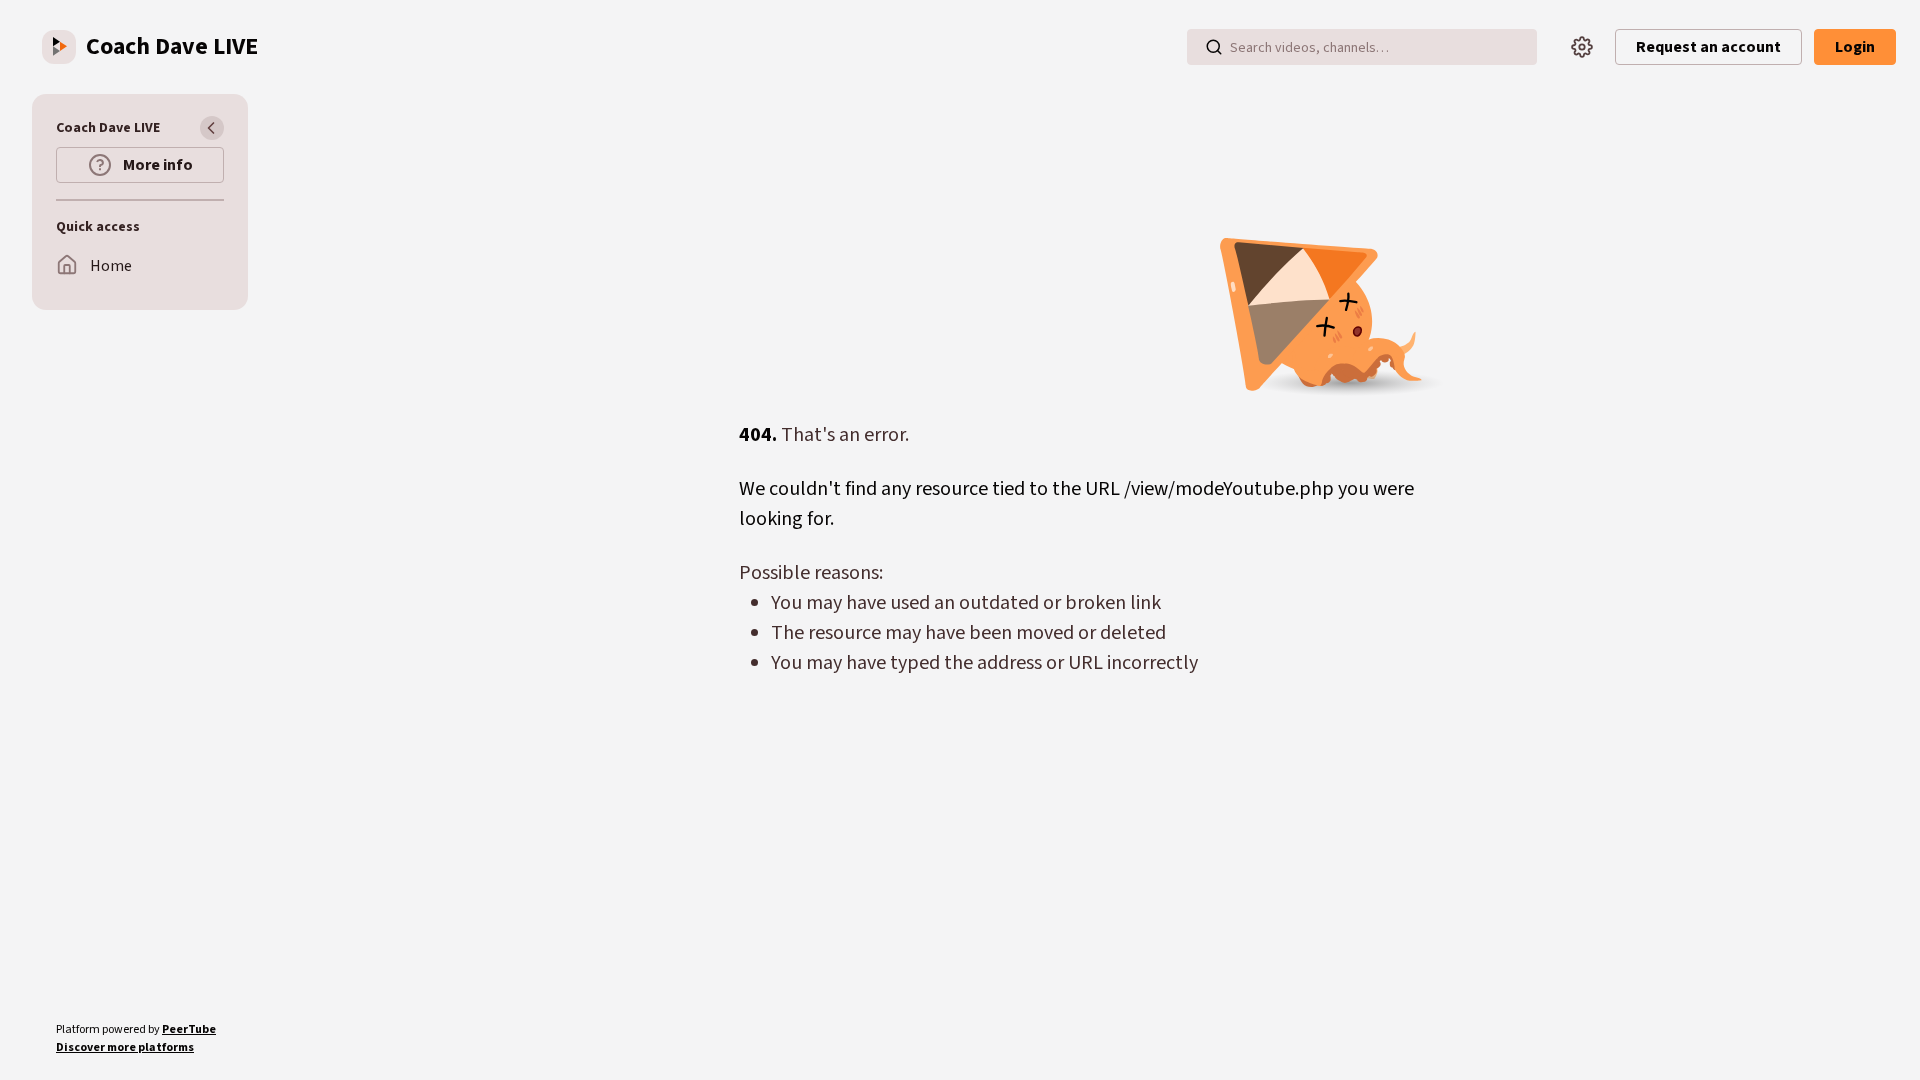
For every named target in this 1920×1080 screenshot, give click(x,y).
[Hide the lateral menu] (212, 128)
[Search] (1214, 47)
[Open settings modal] (1582, 47)
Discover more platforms (125, 1047)
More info (156, 165)
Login (1855, 47)
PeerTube (189, 1029)
